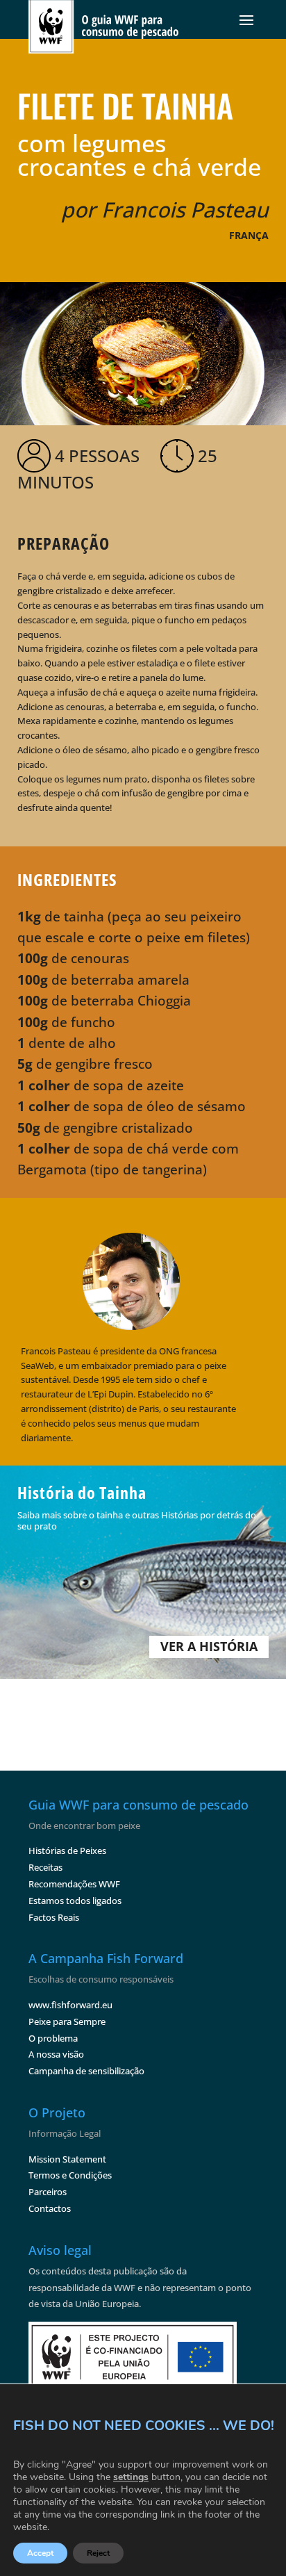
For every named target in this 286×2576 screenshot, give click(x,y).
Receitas (45, 1867)
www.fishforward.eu (70, 2005)
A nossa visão (56, 2054)
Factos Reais (54, 1917)
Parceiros (48, 2192)
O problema (53, 2038)
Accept (40, 2553)
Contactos (50, 2208)
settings (131, 2477)
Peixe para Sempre (67, 2021)
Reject (98, 2553)
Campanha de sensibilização (86, 2071)
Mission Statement (67, 2159)
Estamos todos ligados (75, 1901)
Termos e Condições (70, 2175)
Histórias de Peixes (67, 1851)
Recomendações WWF (74, 1884)
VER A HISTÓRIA (209, 1646)
